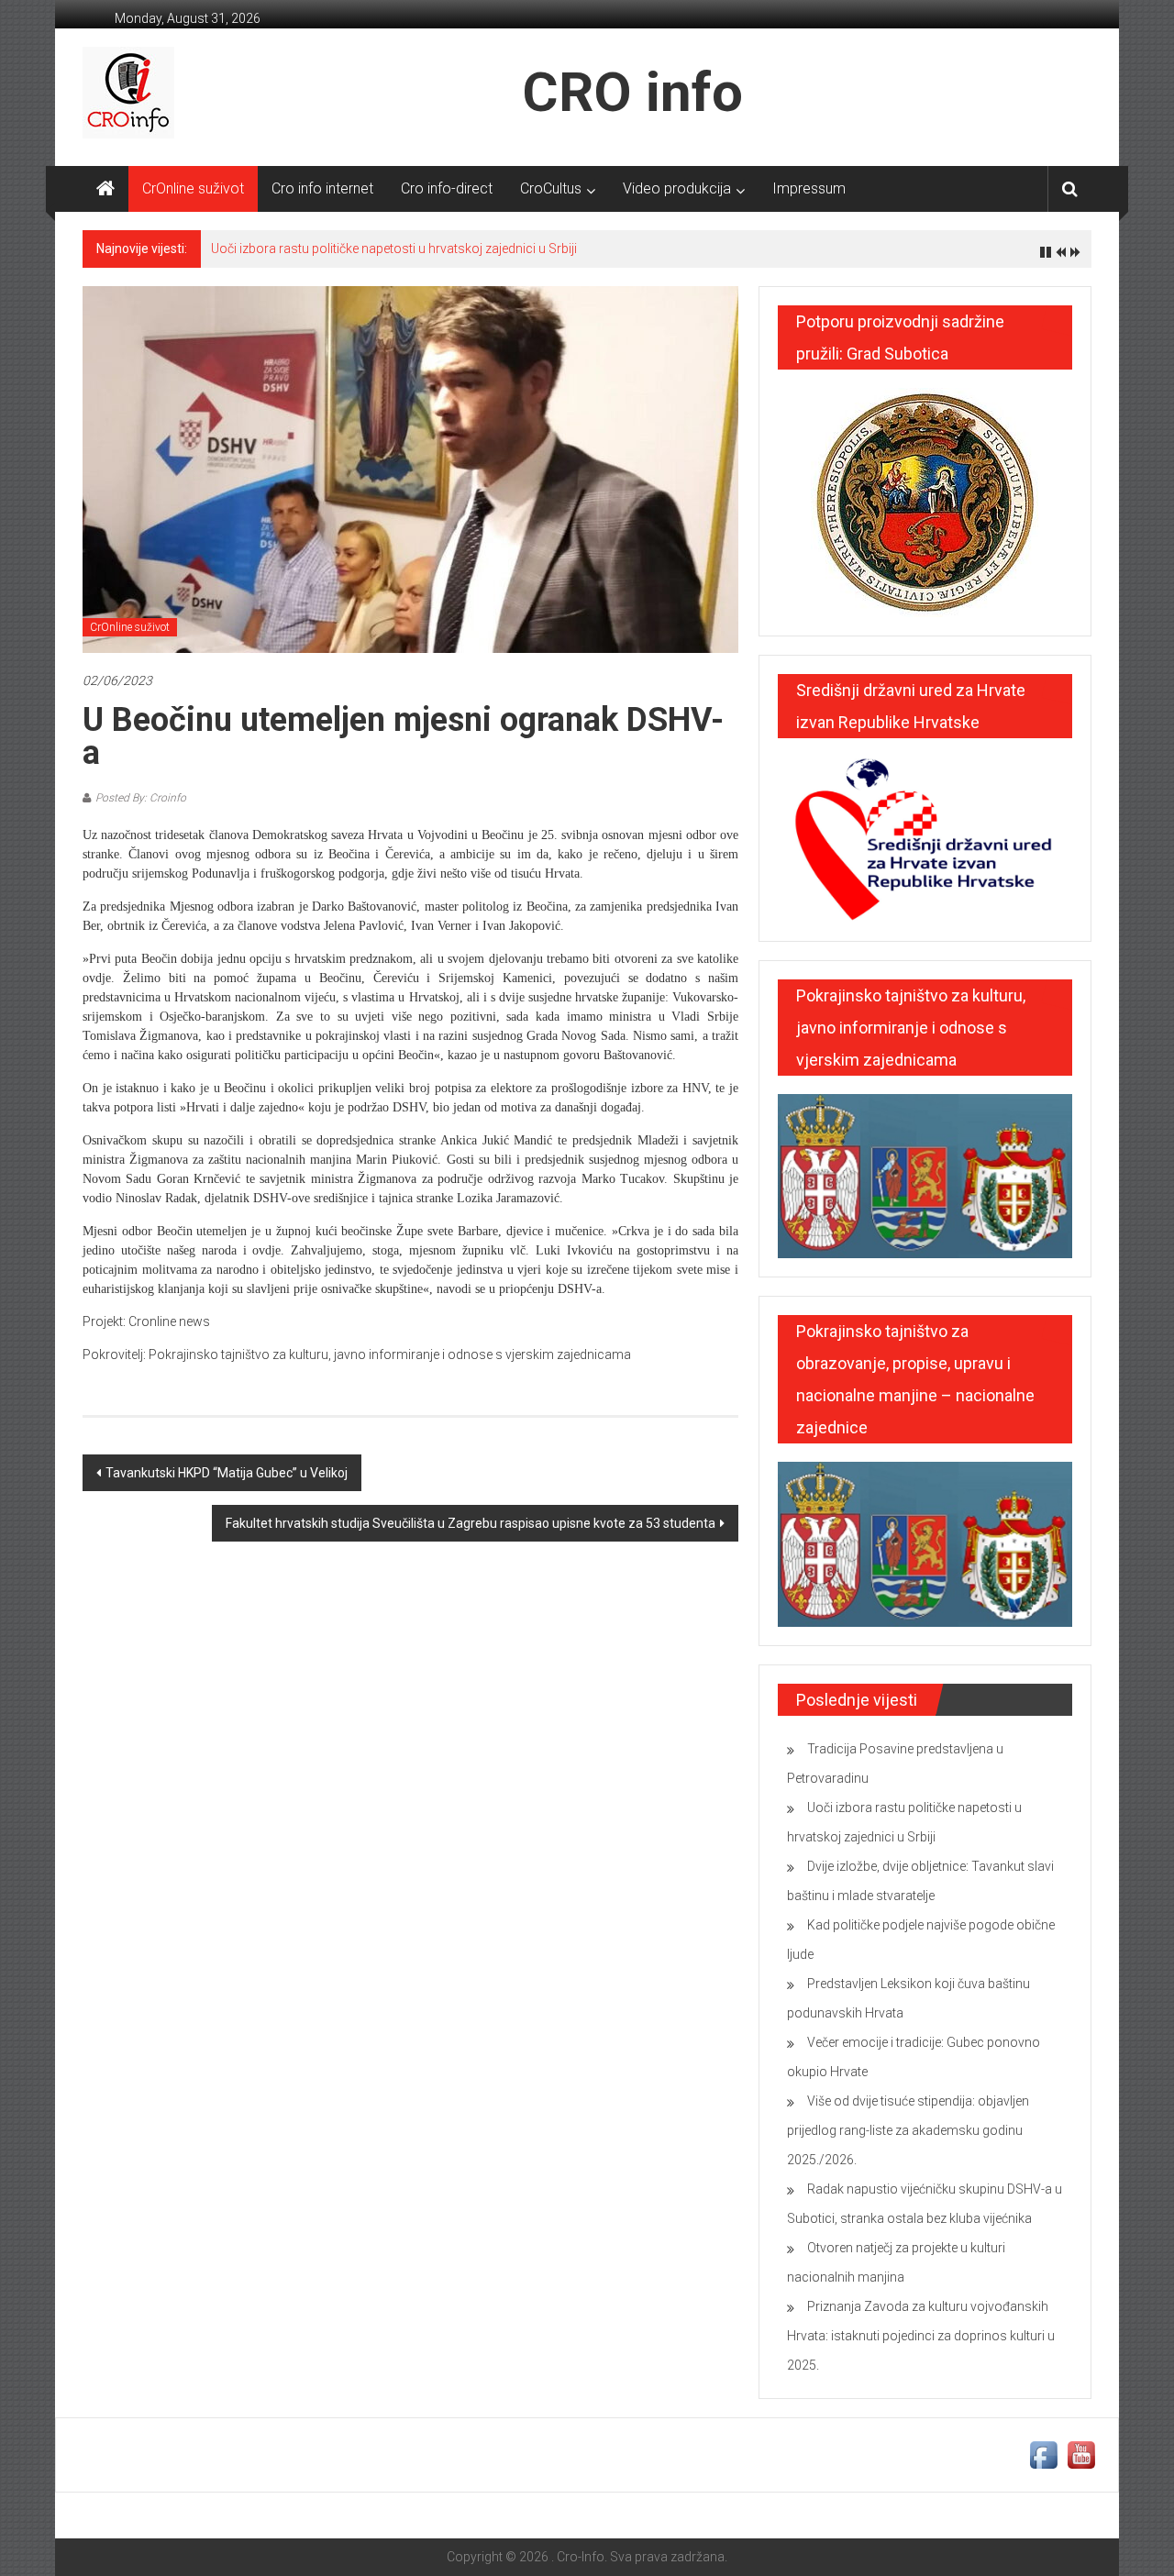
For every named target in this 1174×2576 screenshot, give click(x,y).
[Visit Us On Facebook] (1043, 2454)
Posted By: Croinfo (141, 798)
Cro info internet (322, 188)
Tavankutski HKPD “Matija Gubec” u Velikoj (227, 1473)
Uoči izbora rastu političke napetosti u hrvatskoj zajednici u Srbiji (394, 249)
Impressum (809, 188)
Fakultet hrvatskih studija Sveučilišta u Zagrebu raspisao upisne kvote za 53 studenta (471, 1523)
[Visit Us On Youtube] (1081, 2454)
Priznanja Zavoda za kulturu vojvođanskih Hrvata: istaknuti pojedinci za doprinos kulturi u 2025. (921, 2336)
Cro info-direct (447, 188)
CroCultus (551, 188)
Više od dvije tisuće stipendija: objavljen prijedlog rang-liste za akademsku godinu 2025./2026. (908, 2130)
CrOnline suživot (193, 188)
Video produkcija (677, 188)
